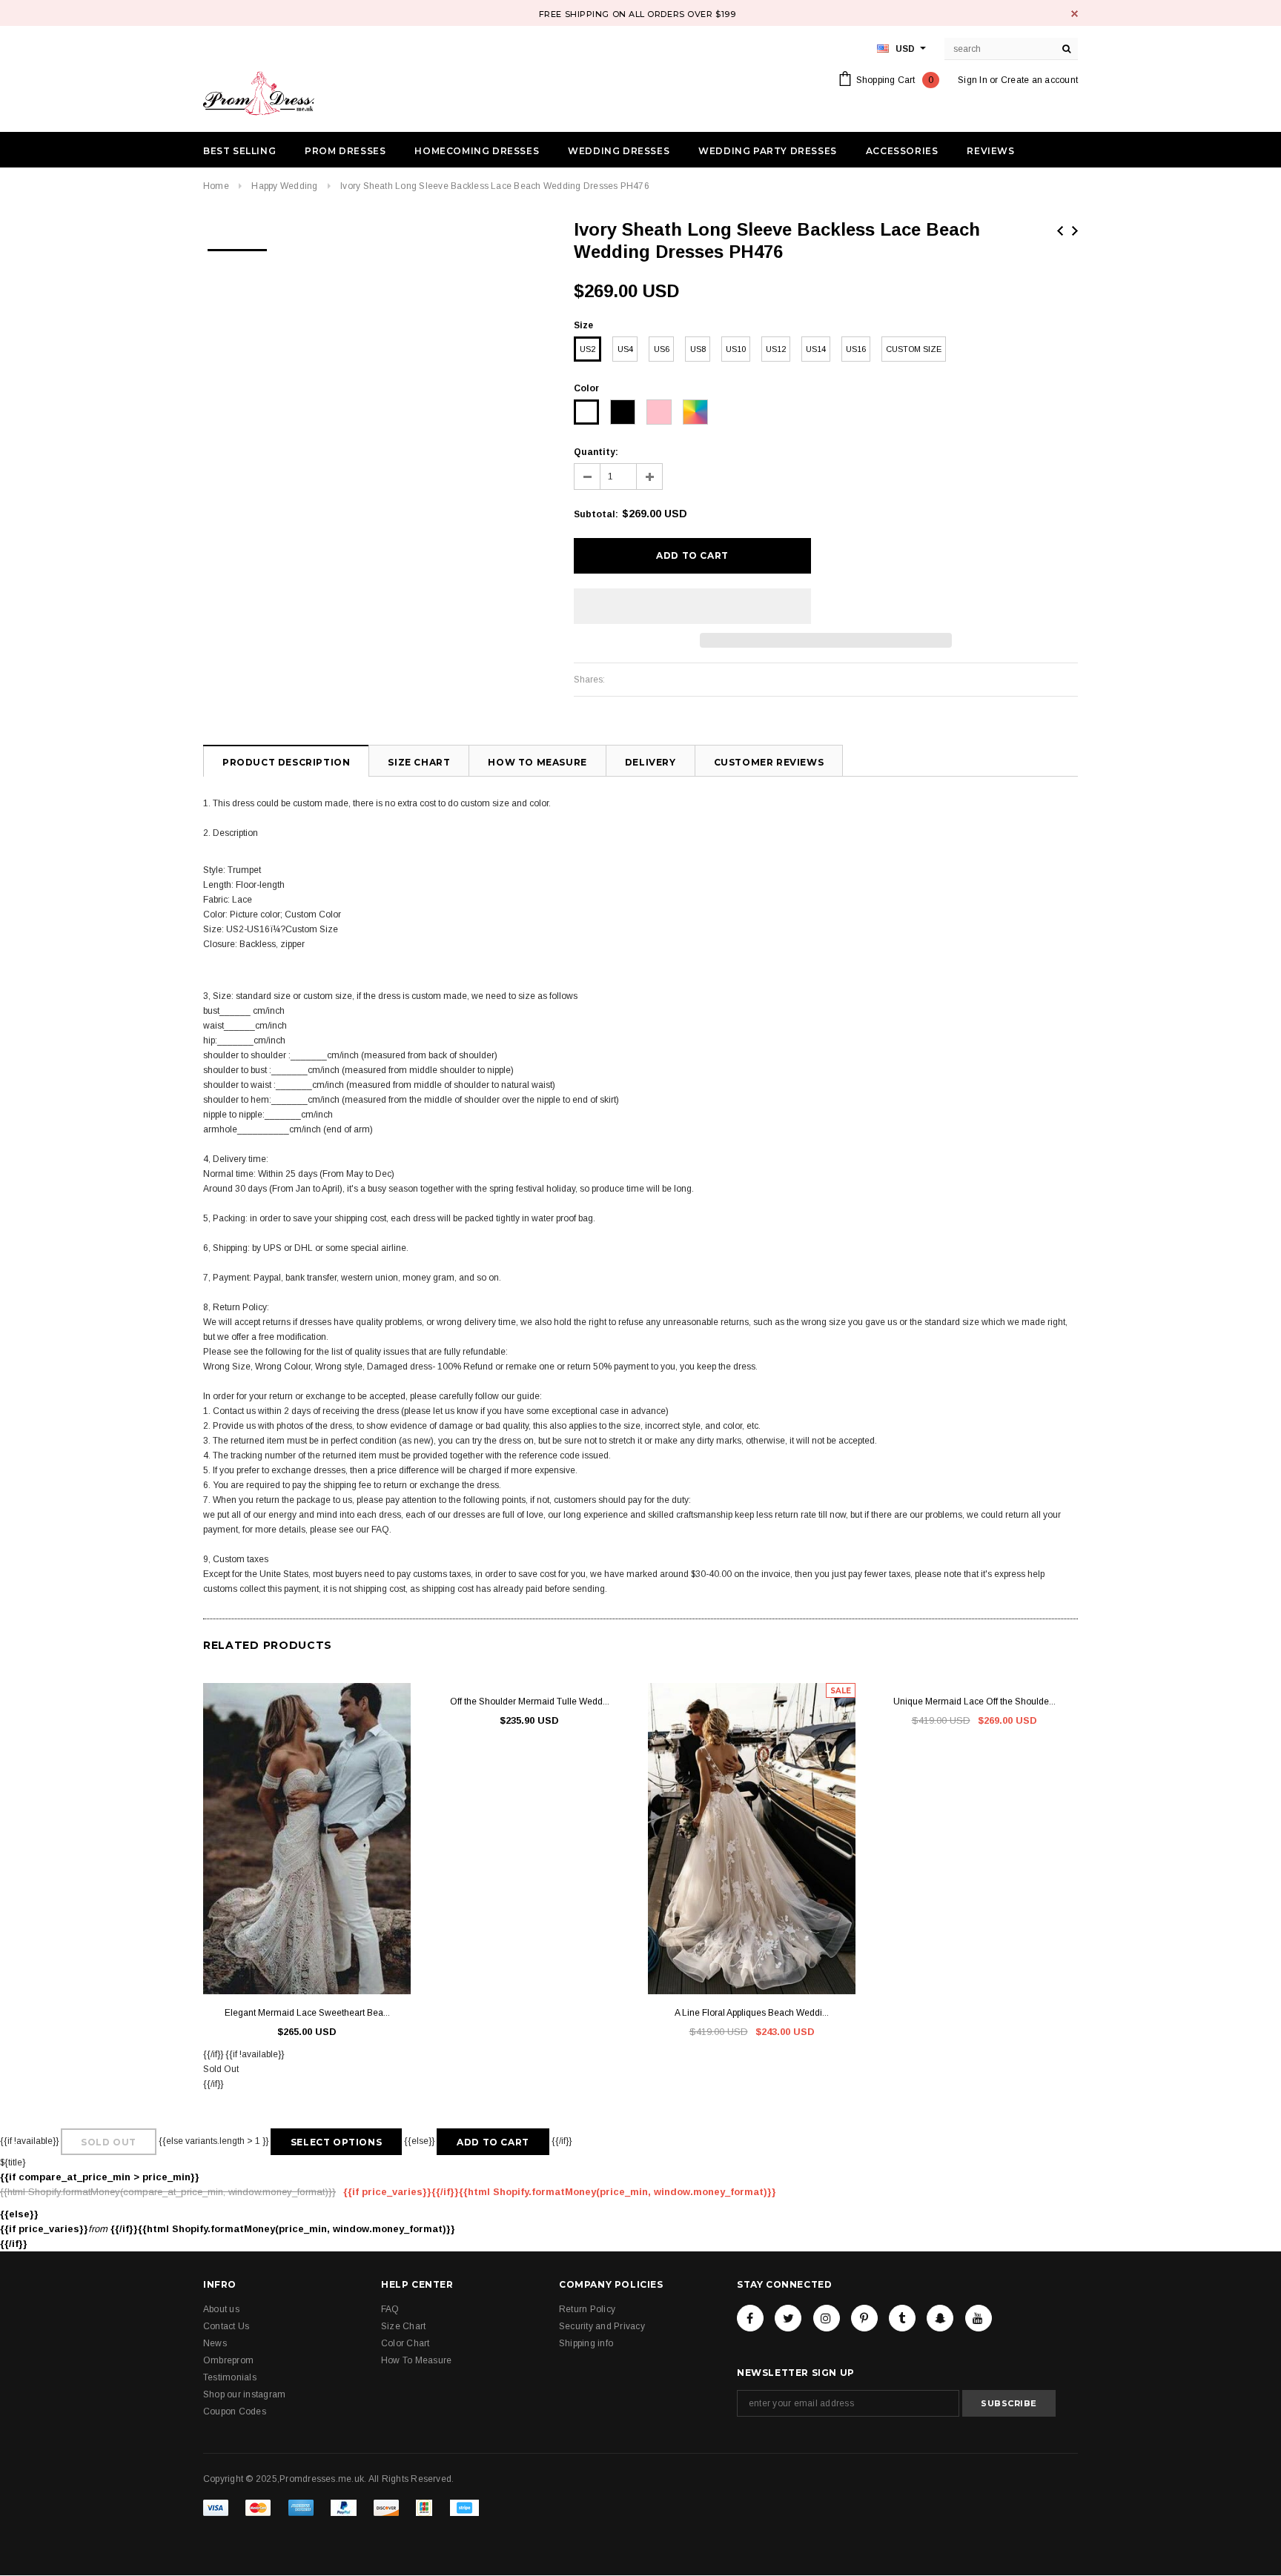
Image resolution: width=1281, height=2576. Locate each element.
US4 (625, 349)
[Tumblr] (902, 2318)
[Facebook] (750, 2318)
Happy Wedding (284, 186)
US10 (736, 349)
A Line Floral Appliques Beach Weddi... (752, 2013)
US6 (662, 349)
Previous (1060, 231)
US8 (698, 349)
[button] (692, 606)
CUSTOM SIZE (914, 349)
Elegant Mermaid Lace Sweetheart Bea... (307, 2013)
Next (1075, 231)
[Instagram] (827, 2318)
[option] (237, 245)
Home (216, 186)
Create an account (1039, 80)
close (1075, 14)
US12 (776, 349)
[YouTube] (979, 2318)
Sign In (973, 80)
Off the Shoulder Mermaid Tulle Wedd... (530, 1702)
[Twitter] (788, 2318)
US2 (587, 349)
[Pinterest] (864, 2318)
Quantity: (596, 452)
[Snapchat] (940, 2318)
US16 (856, 349)
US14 (816, 349)
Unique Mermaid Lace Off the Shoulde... (974, 1702)
